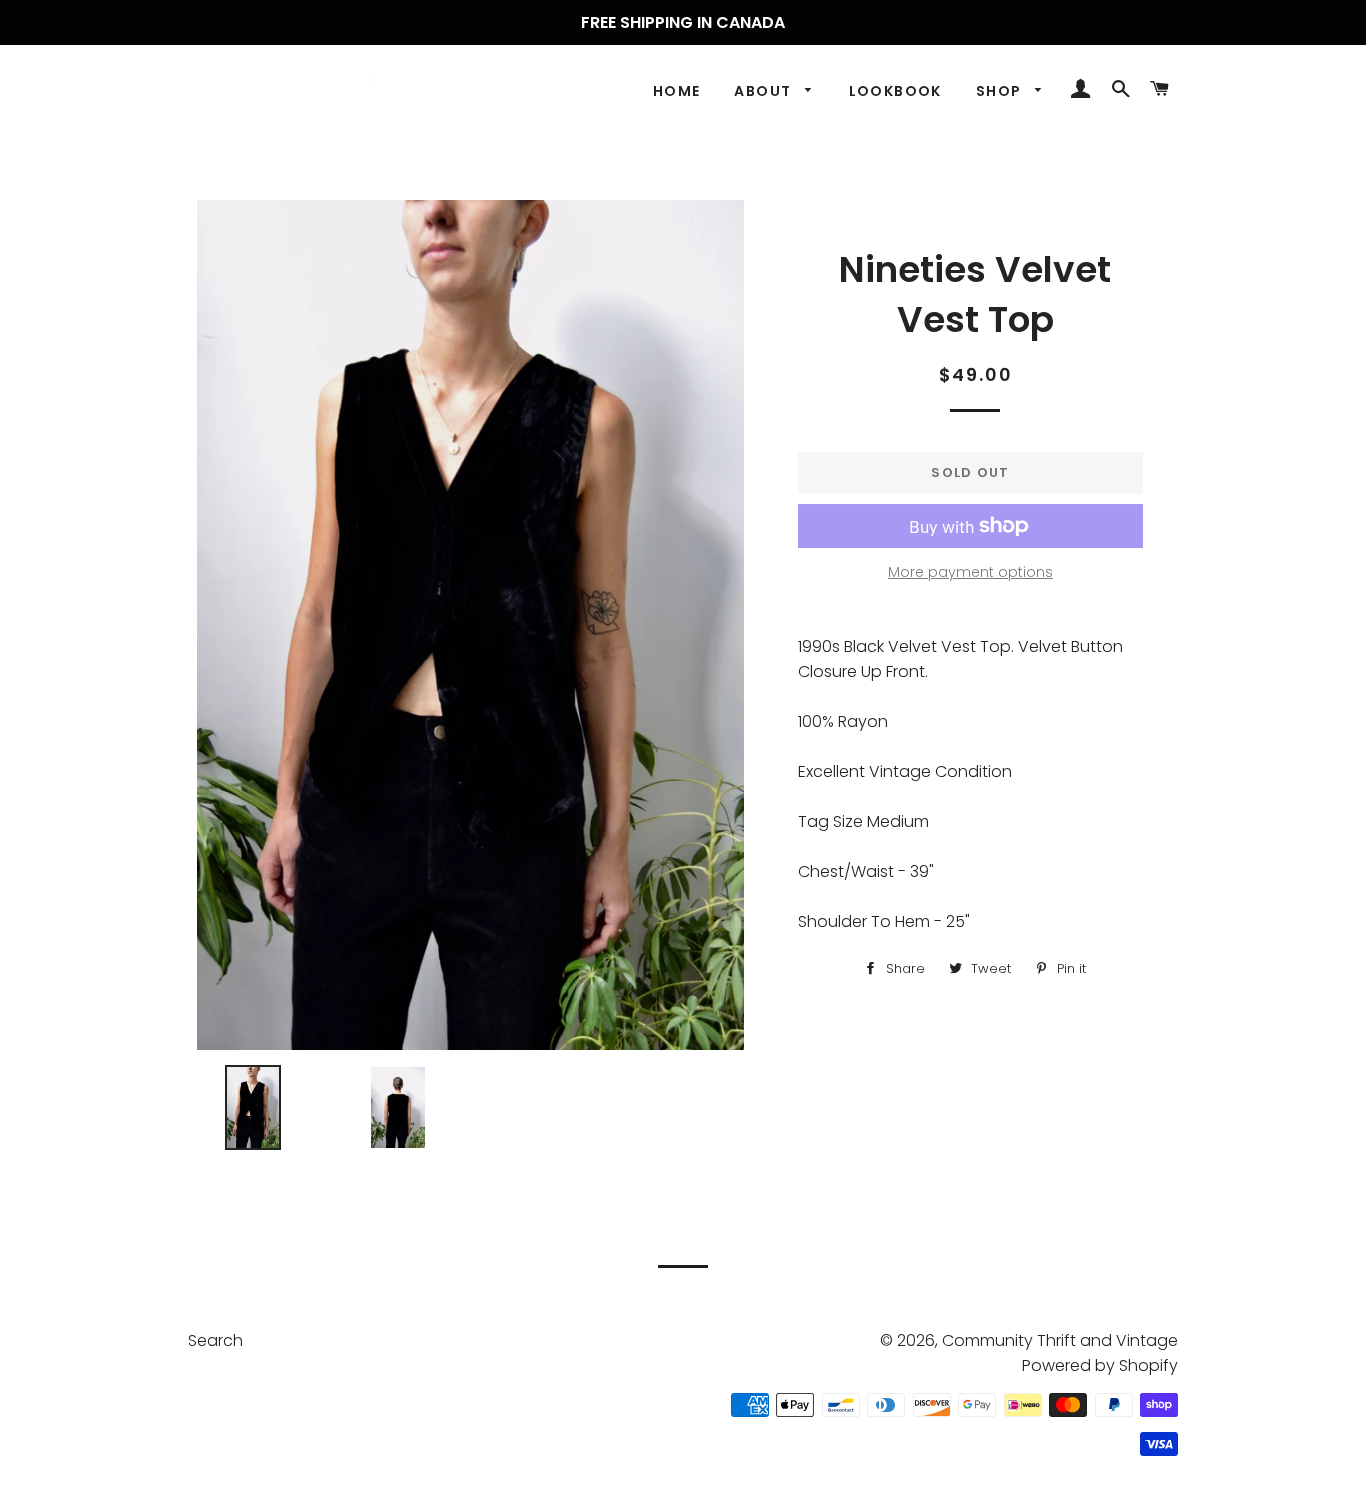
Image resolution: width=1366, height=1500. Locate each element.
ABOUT (764, 91)
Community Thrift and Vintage (1060, 1340)
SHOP (1001, 91)
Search (215, 1340)
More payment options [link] (970, 572)
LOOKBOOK (895, 91)
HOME (677, 91)
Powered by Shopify (1100, 1365)
